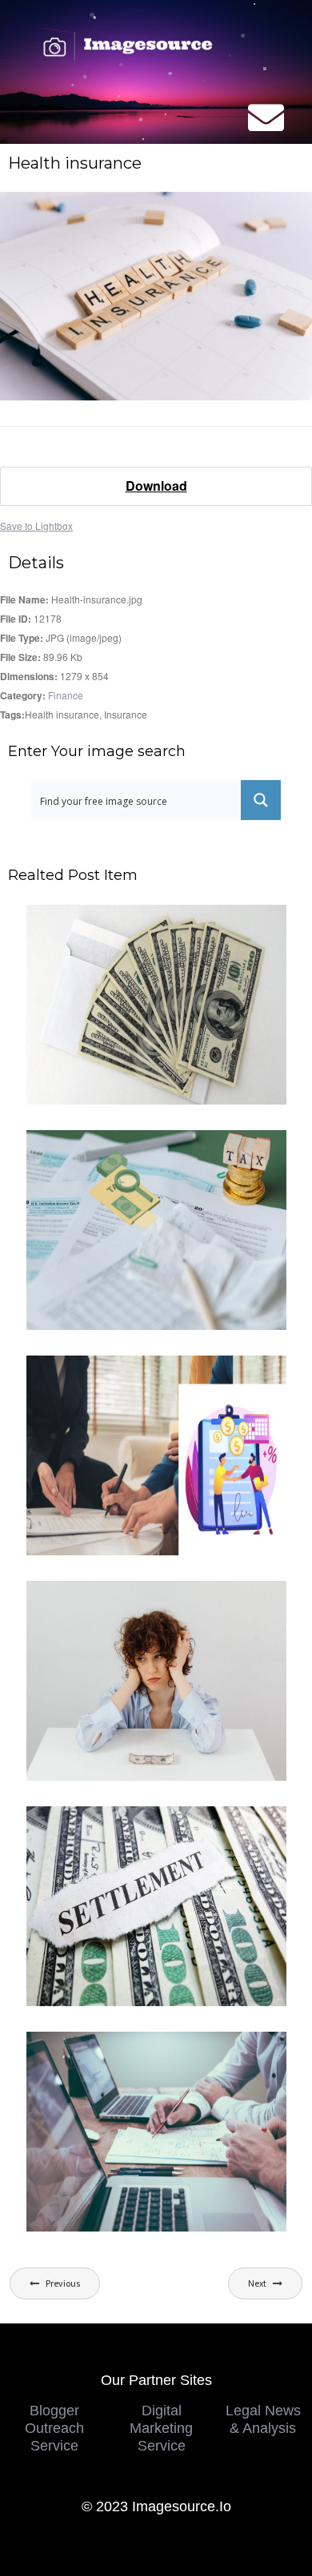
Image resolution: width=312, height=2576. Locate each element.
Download (156, 486)
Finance (66, 695)
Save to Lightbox (36, 526)
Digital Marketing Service (161, 2428)
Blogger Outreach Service (54, 2428)
